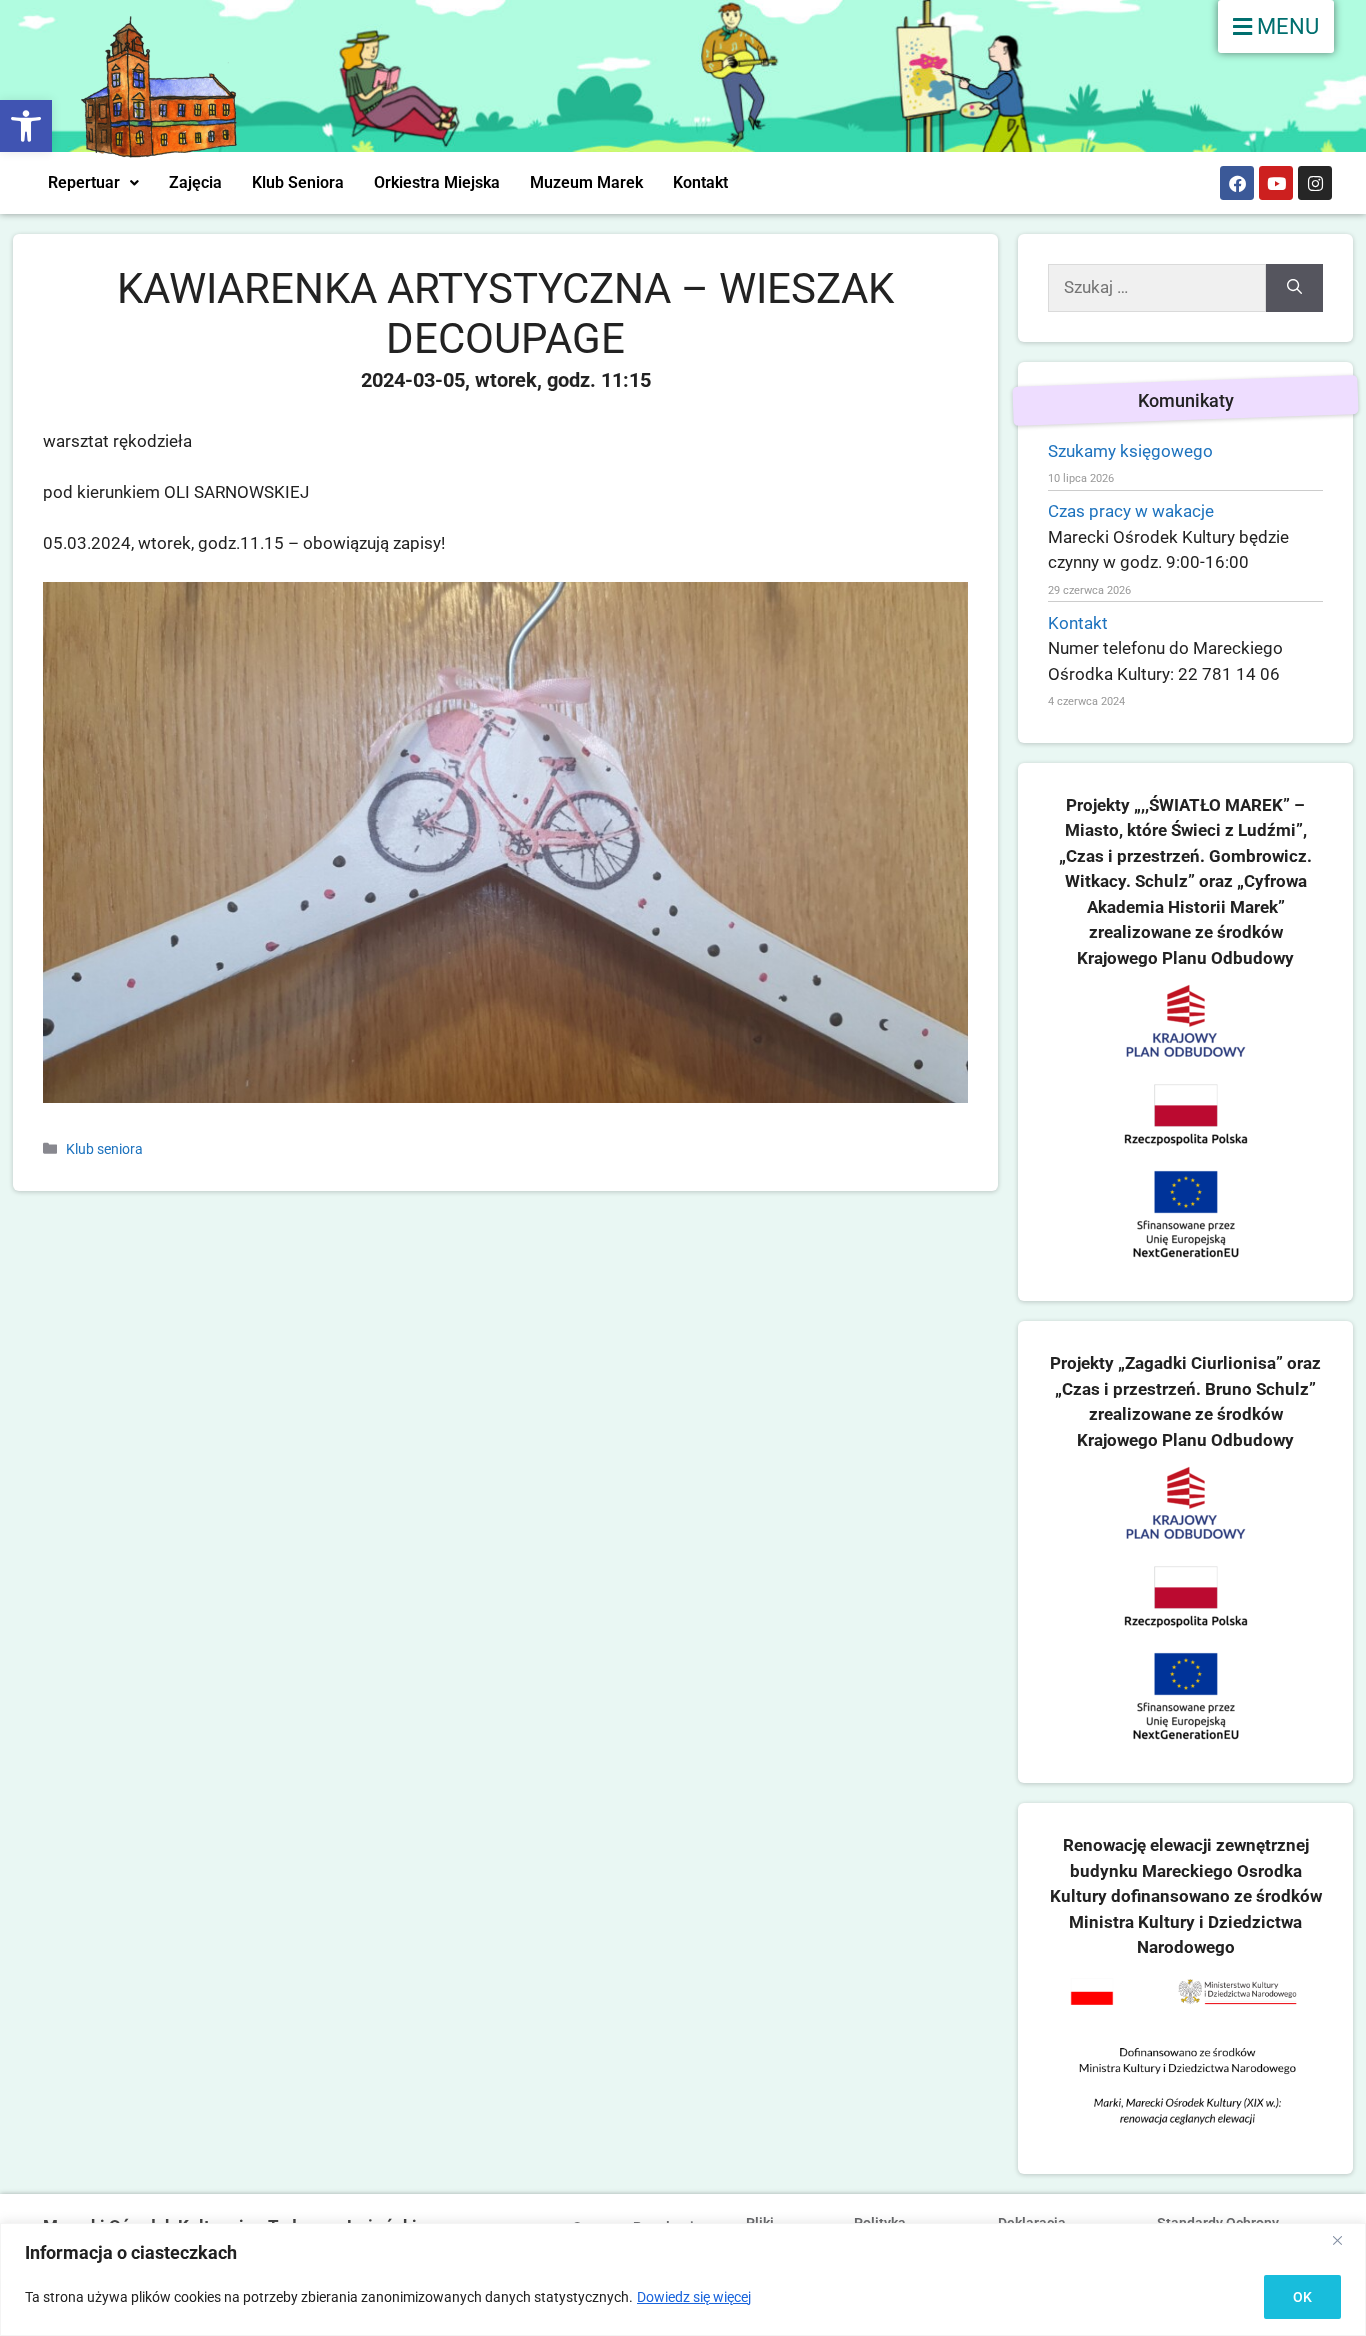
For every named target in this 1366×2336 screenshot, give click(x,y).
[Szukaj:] (1157, 288)
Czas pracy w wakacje (1131, 511)
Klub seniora (104, 1149)
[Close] (1345, 2240)
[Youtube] (1276, 183)
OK (1302, 2297)
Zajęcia (195, 182)
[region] (683, 2279)
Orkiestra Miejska (437, 182)
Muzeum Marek (586, 182)
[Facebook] (1237, 183)
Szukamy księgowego (1130, 451)
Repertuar (84, 182)
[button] (26, 126)
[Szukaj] (1294, 288)
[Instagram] (1315, 183)
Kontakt (700, 182)
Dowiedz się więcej (694, 2297)
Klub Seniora (298, 182)
